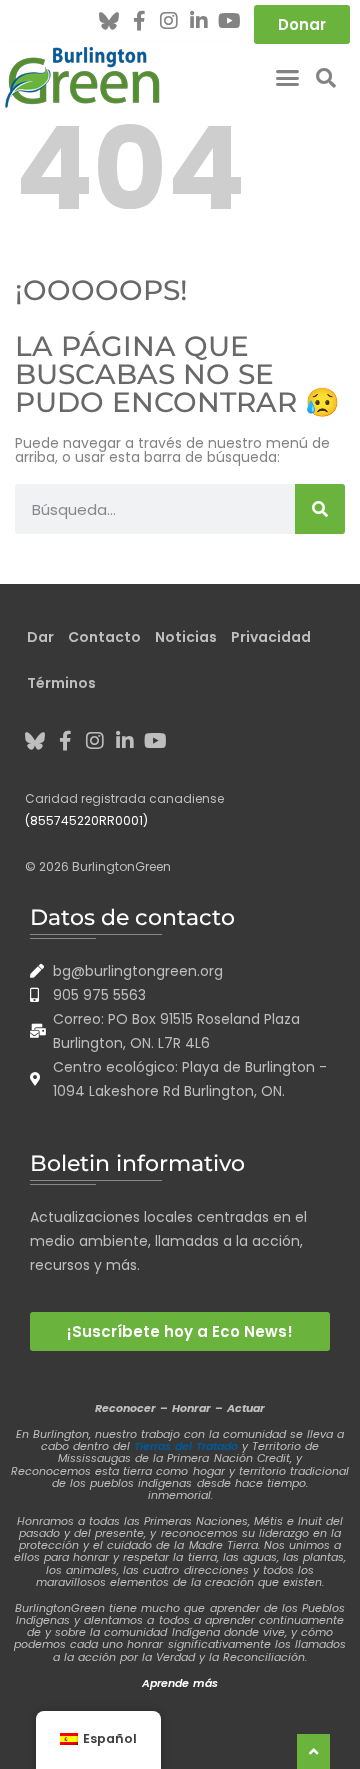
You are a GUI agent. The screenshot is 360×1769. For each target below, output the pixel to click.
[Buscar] (320, 509)
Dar (40, 637)
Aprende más (180, 1683)
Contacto (104, 637)
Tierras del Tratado (186, 1446)
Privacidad (271, 637)
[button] (288, 78)
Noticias (186, 637)
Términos (61, 683)
